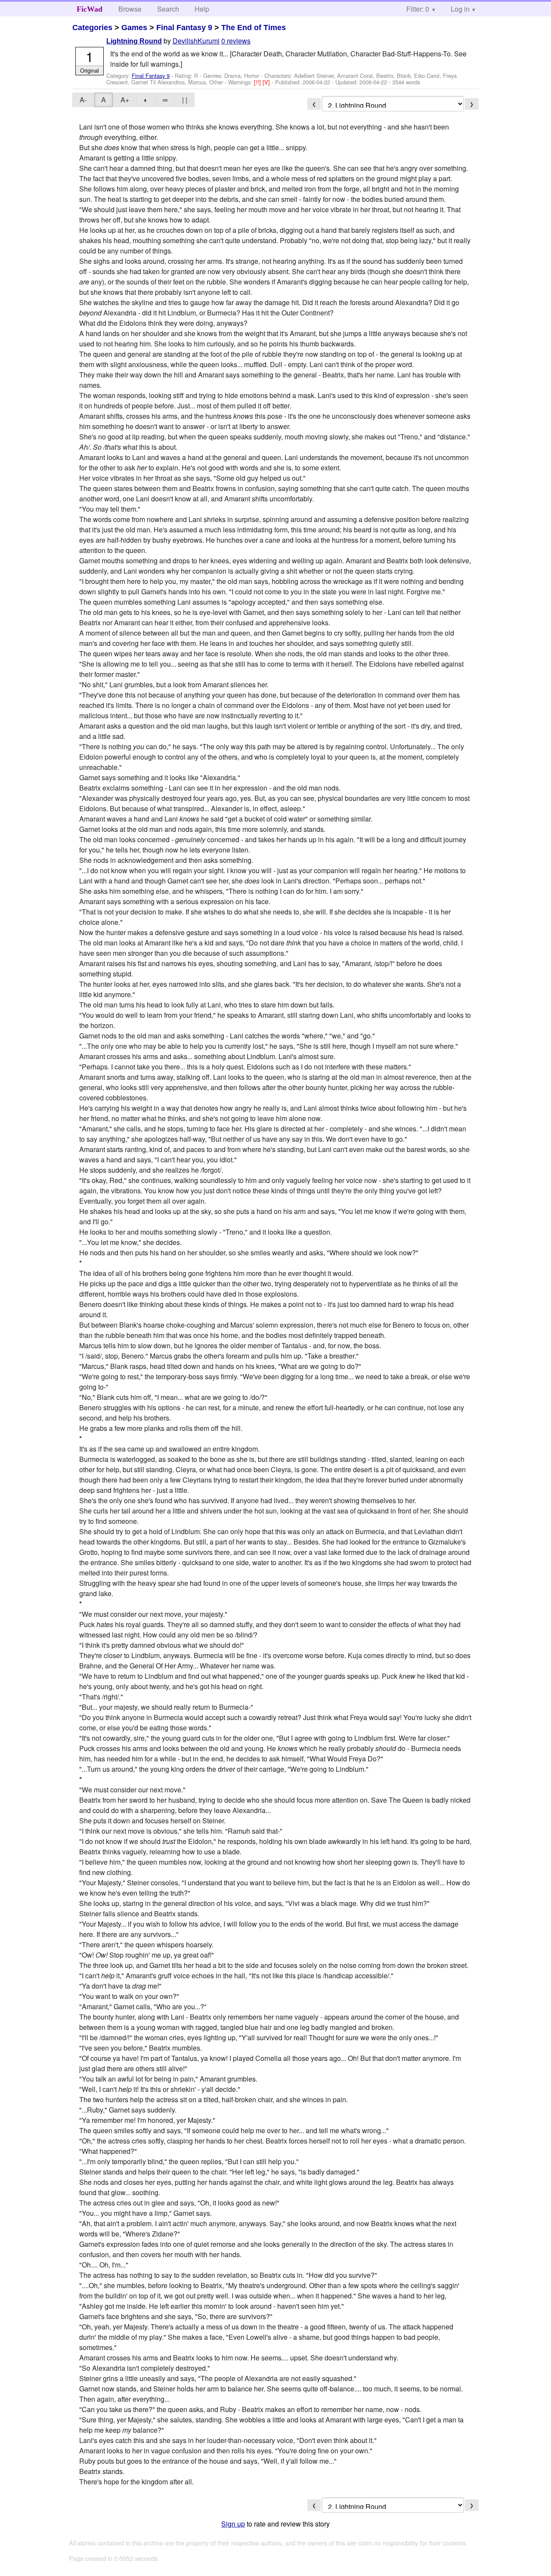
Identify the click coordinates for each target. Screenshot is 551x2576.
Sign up (233, 2524)
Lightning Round (134, 41)
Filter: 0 (418, 9)
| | (185, 100)
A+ (125, 100)
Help (202, 9)
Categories (92, 28)
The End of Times (254, 28)
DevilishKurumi (196, 41)
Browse (130, 9)
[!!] (258, 82)
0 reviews (236, 41)
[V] (267, 82)
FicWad (90, 9)
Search (168, 9)
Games (134, 28)
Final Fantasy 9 (184, 28)
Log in (460, 9)
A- (83, 100)
